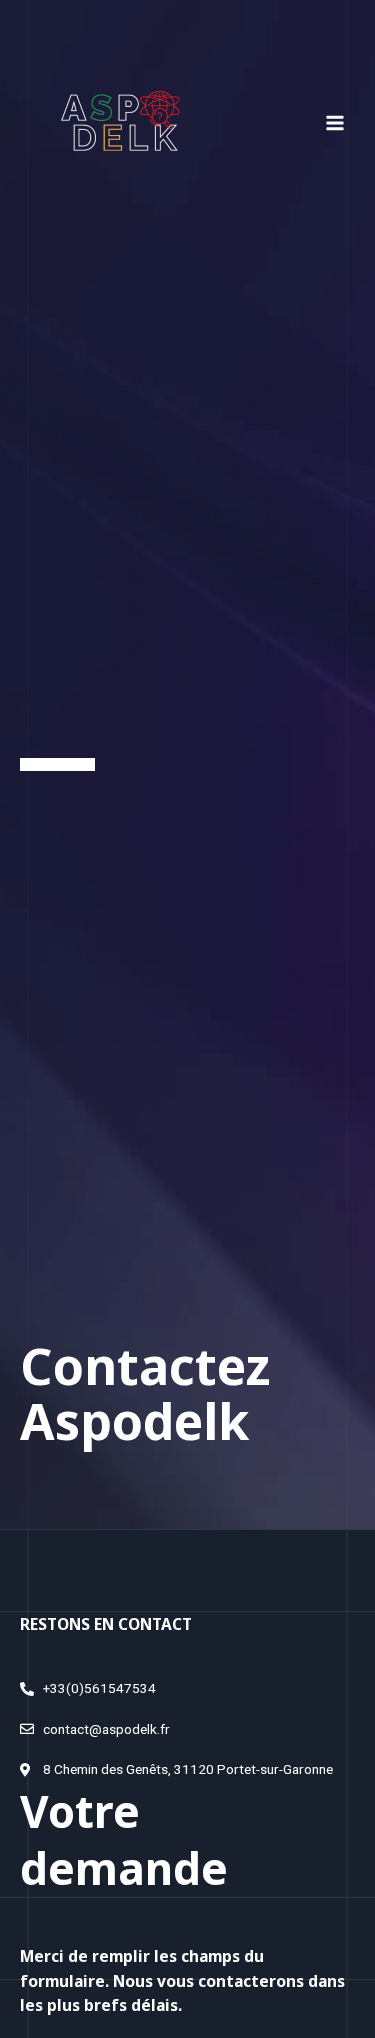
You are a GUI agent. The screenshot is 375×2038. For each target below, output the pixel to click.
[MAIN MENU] (335, 122)
